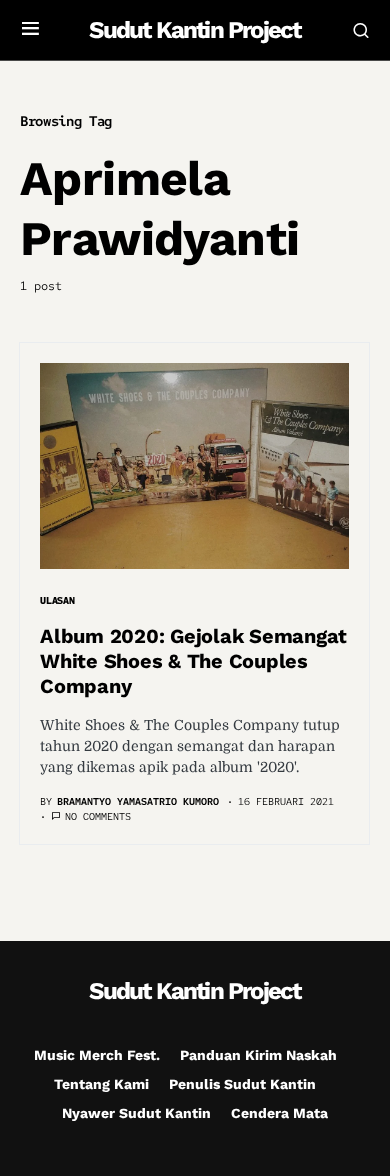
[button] (30, 30)
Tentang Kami (101, 1084)
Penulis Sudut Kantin (242, 1084)
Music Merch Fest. (97, 1055)
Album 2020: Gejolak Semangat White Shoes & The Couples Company (193, 661)
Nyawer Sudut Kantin (136, 1113)
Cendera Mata (279, 1113)
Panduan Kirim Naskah (258, 1055)
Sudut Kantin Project (194, 30)
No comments (98, 816)
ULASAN (57, 600)
